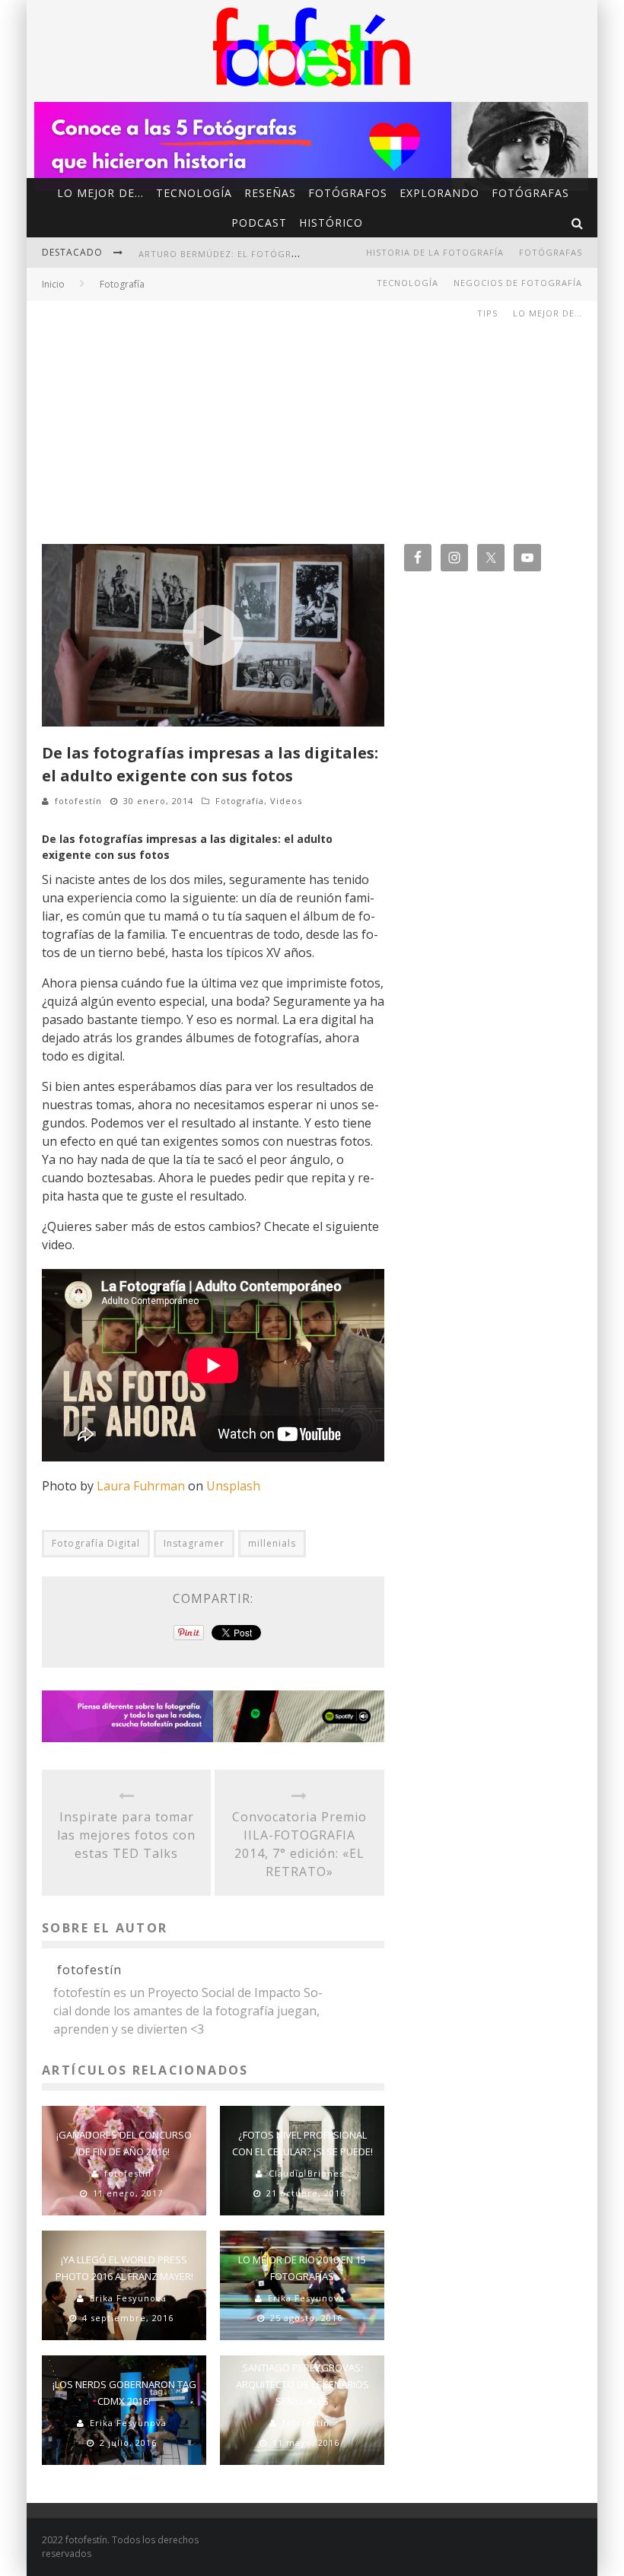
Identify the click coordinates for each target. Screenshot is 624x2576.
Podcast (259, 223)
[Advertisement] (312, 415)
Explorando (439, 193)
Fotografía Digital (96, 1543)
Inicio (53, 284)
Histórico (331, 223)
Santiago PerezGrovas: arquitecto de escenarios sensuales (302, 2384)
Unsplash (233, 1486)
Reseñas (270, 193)
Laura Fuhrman (141, 1486)
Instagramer (194, 1543)
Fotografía (240, 801)
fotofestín (78, 801)
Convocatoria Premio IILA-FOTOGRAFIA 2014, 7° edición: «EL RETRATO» (299, 1844)
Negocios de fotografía (518, 283)
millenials (272, 1543)
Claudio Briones (306, 2173)
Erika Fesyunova (128, 2298)
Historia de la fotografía (435, 252)
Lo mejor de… (100, 193)
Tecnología (194, 193)
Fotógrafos (348, 193)
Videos (286, 801)
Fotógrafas (530, 193)
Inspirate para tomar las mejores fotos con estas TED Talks (126, 1835)
